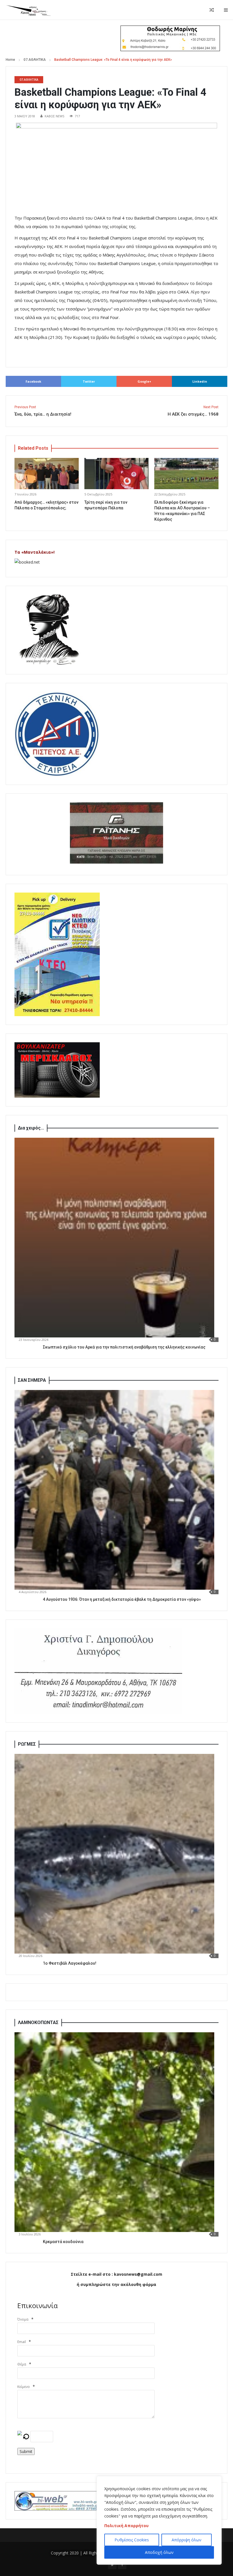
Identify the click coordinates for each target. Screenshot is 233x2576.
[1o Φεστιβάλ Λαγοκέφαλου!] (114, 1854)
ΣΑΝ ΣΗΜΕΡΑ (32, 1380)
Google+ (144, 381)
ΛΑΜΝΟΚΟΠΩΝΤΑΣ (38, 2022)
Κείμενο (24, 2387)
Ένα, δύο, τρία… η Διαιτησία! (43, 411)
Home (10, 60)
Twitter (89, 381)
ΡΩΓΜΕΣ (27, 1744)
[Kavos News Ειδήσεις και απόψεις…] (28, 10)
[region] (159, 2520)
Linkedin (200, 381)
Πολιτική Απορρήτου (126, 2526)
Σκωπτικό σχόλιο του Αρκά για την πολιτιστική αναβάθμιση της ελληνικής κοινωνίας (124, 1347)
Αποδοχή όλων (159, 2552)
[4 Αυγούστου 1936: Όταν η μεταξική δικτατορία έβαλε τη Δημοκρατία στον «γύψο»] (114, 1490)
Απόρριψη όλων (187, 2540)
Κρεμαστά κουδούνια (63, 2242)
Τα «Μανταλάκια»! (35, 552)
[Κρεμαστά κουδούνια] (114, 2132)
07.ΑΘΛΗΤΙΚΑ (35, 60)
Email (22, 2342)
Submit (26, 2451)
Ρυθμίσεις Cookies (132, 2540)
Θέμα (22, 2364)
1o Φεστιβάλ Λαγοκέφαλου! (70, 1963)
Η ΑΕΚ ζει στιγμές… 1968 (193, 411)
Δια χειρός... (31, 1128)
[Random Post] (212, 10)
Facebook (33, 381)
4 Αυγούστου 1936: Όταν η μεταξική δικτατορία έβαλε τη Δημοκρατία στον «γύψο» (122, 1599)
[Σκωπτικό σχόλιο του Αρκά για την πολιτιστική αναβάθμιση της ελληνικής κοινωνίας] (114, 1238)
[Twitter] (112, 2565)
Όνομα (23, 2319)
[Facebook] (122, 2565)
